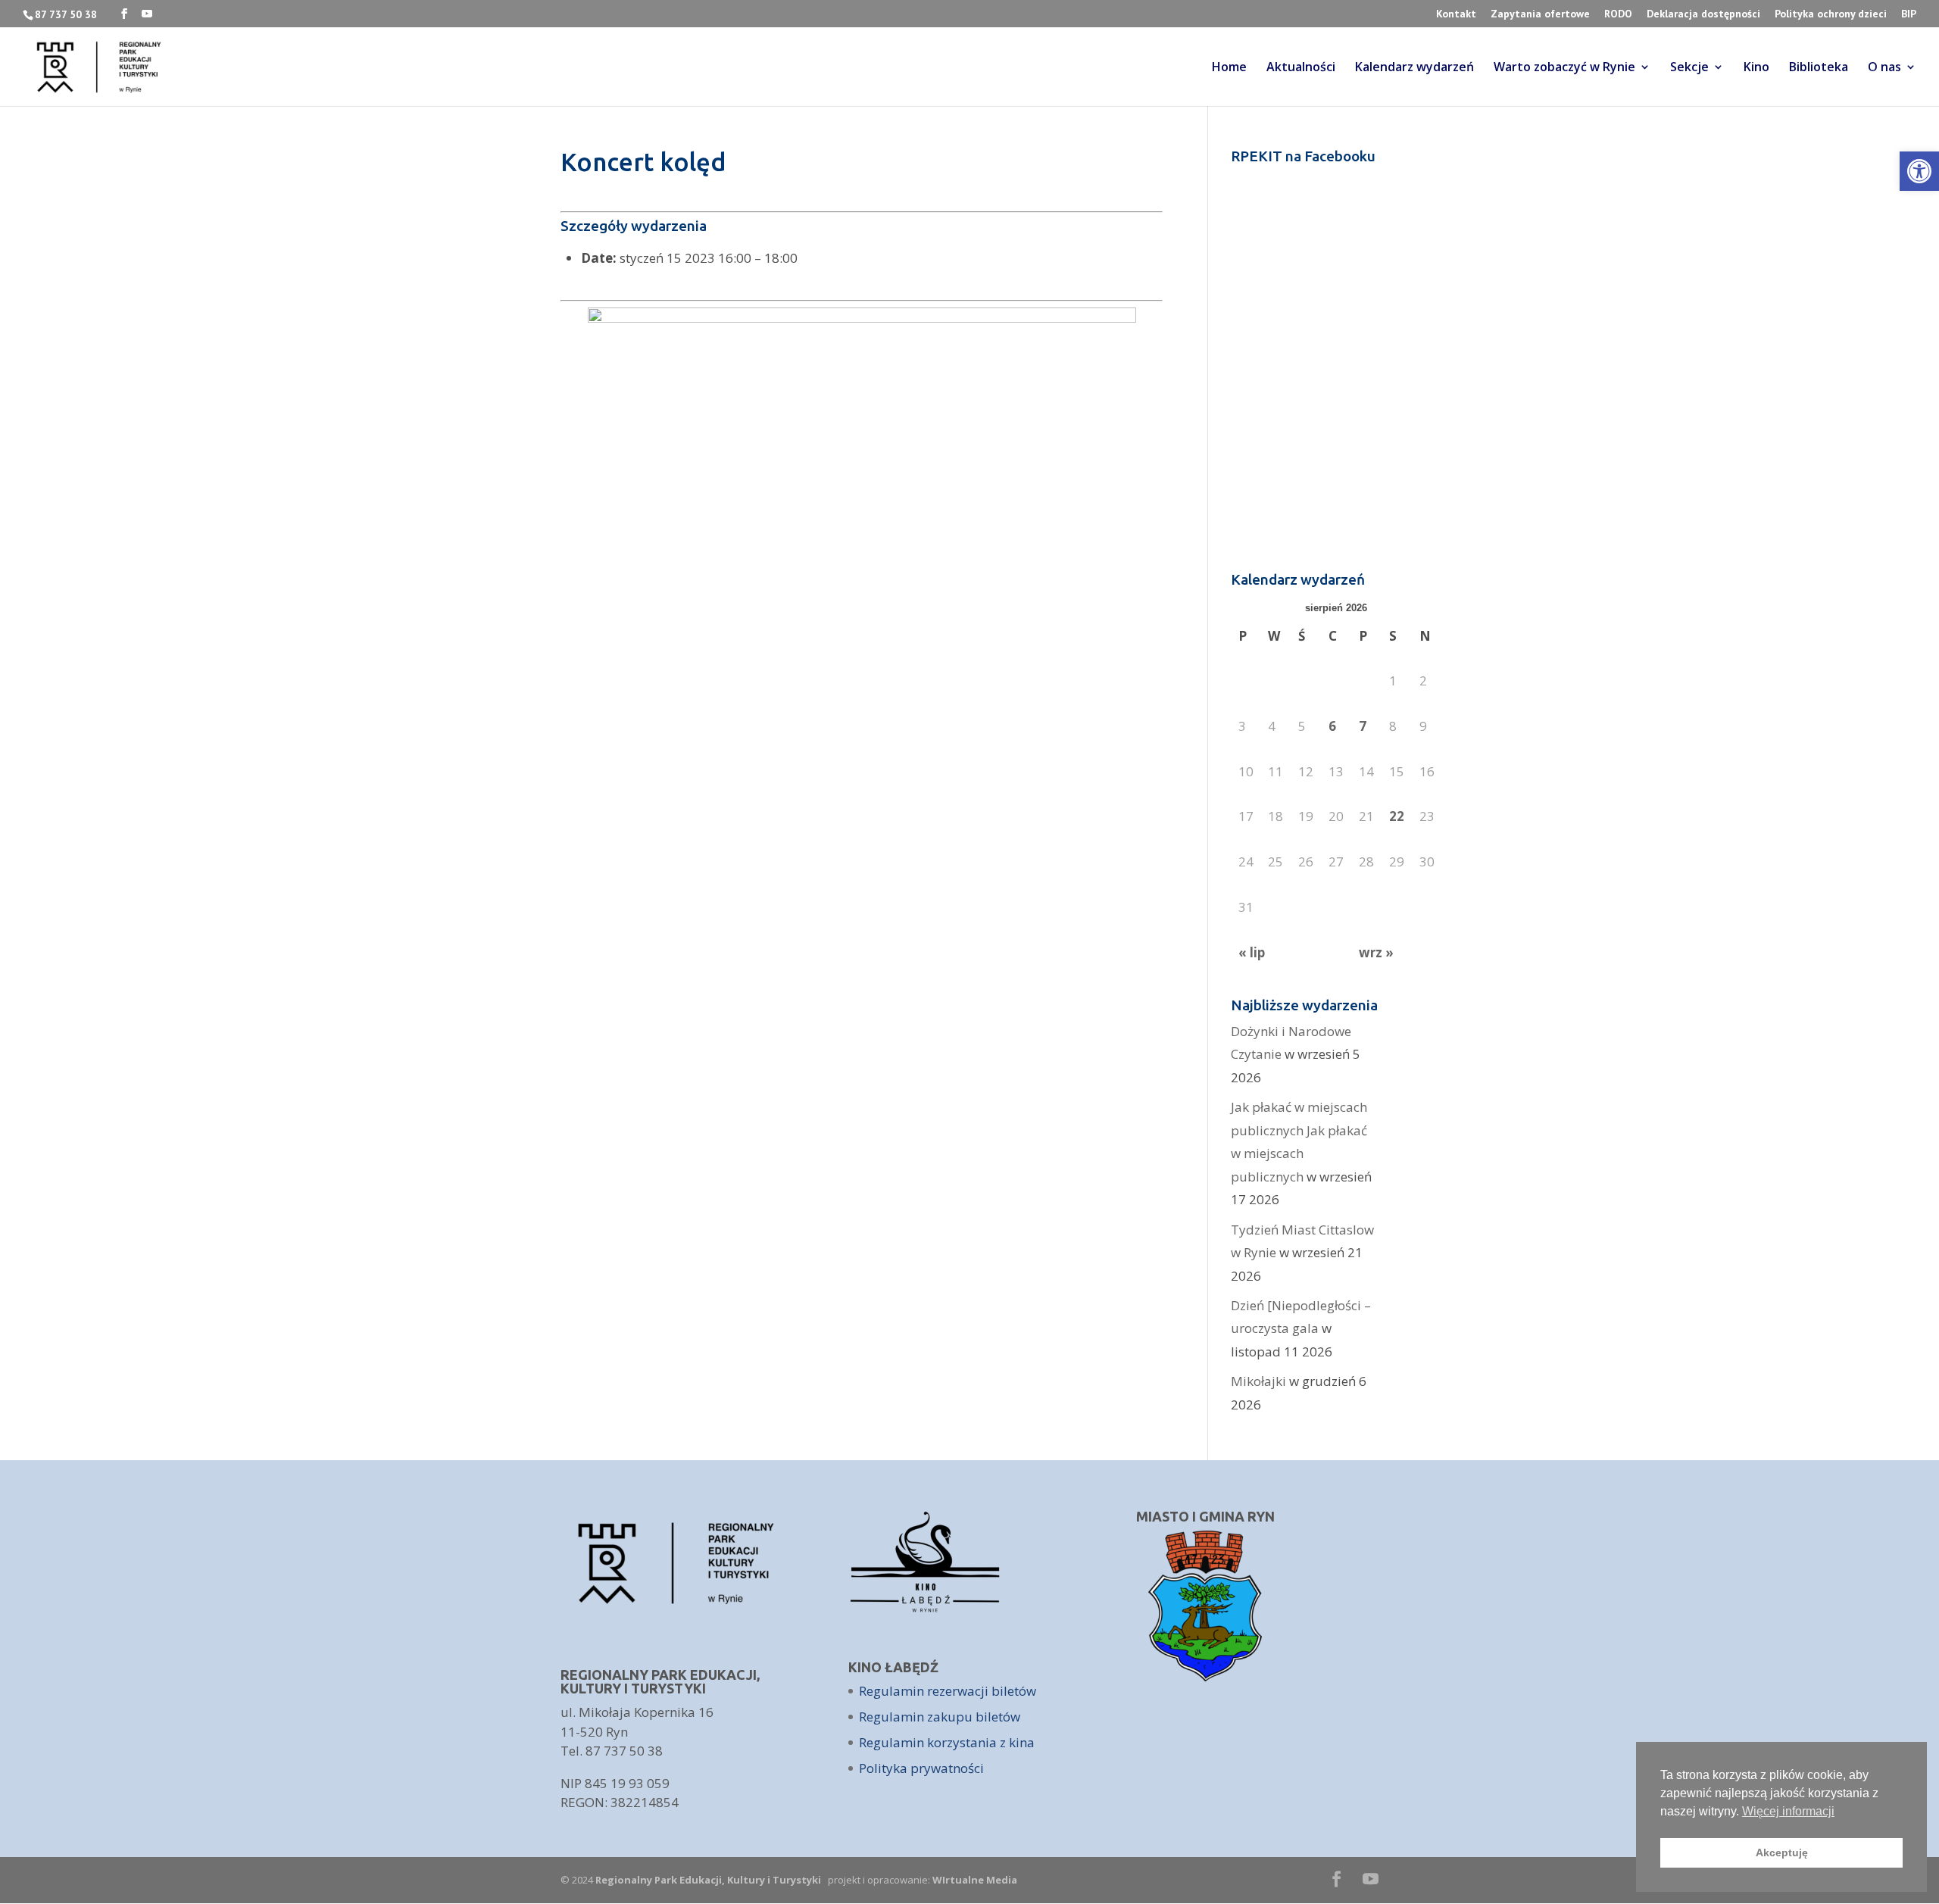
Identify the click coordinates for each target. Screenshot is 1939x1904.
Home (1229, 68)
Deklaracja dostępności (1703, 14)
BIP (1909, 14)
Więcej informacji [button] (1788, 1811)
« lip (1252, 952)
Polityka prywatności (921, 1768)
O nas (1884, 68)
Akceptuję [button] (1782, 1852)
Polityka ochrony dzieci (1831, 14)
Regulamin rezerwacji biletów (948, 1691)
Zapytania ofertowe (1540, 14)
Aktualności (1301, 68)
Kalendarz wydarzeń (1414, 68)
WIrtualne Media (975, 1880)
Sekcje (1689, 68)
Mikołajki (1258, 1381)
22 (1397, 816)
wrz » (1376, 952)
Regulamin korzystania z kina (947, 1742)
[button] (1919, 171)
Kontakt (1456, 14)
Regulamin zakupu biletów (940, 1717)
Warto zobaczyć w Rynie (1564, 68)
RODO (1618, 14)
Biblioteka (1819, 68)
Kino (1756, 68)
